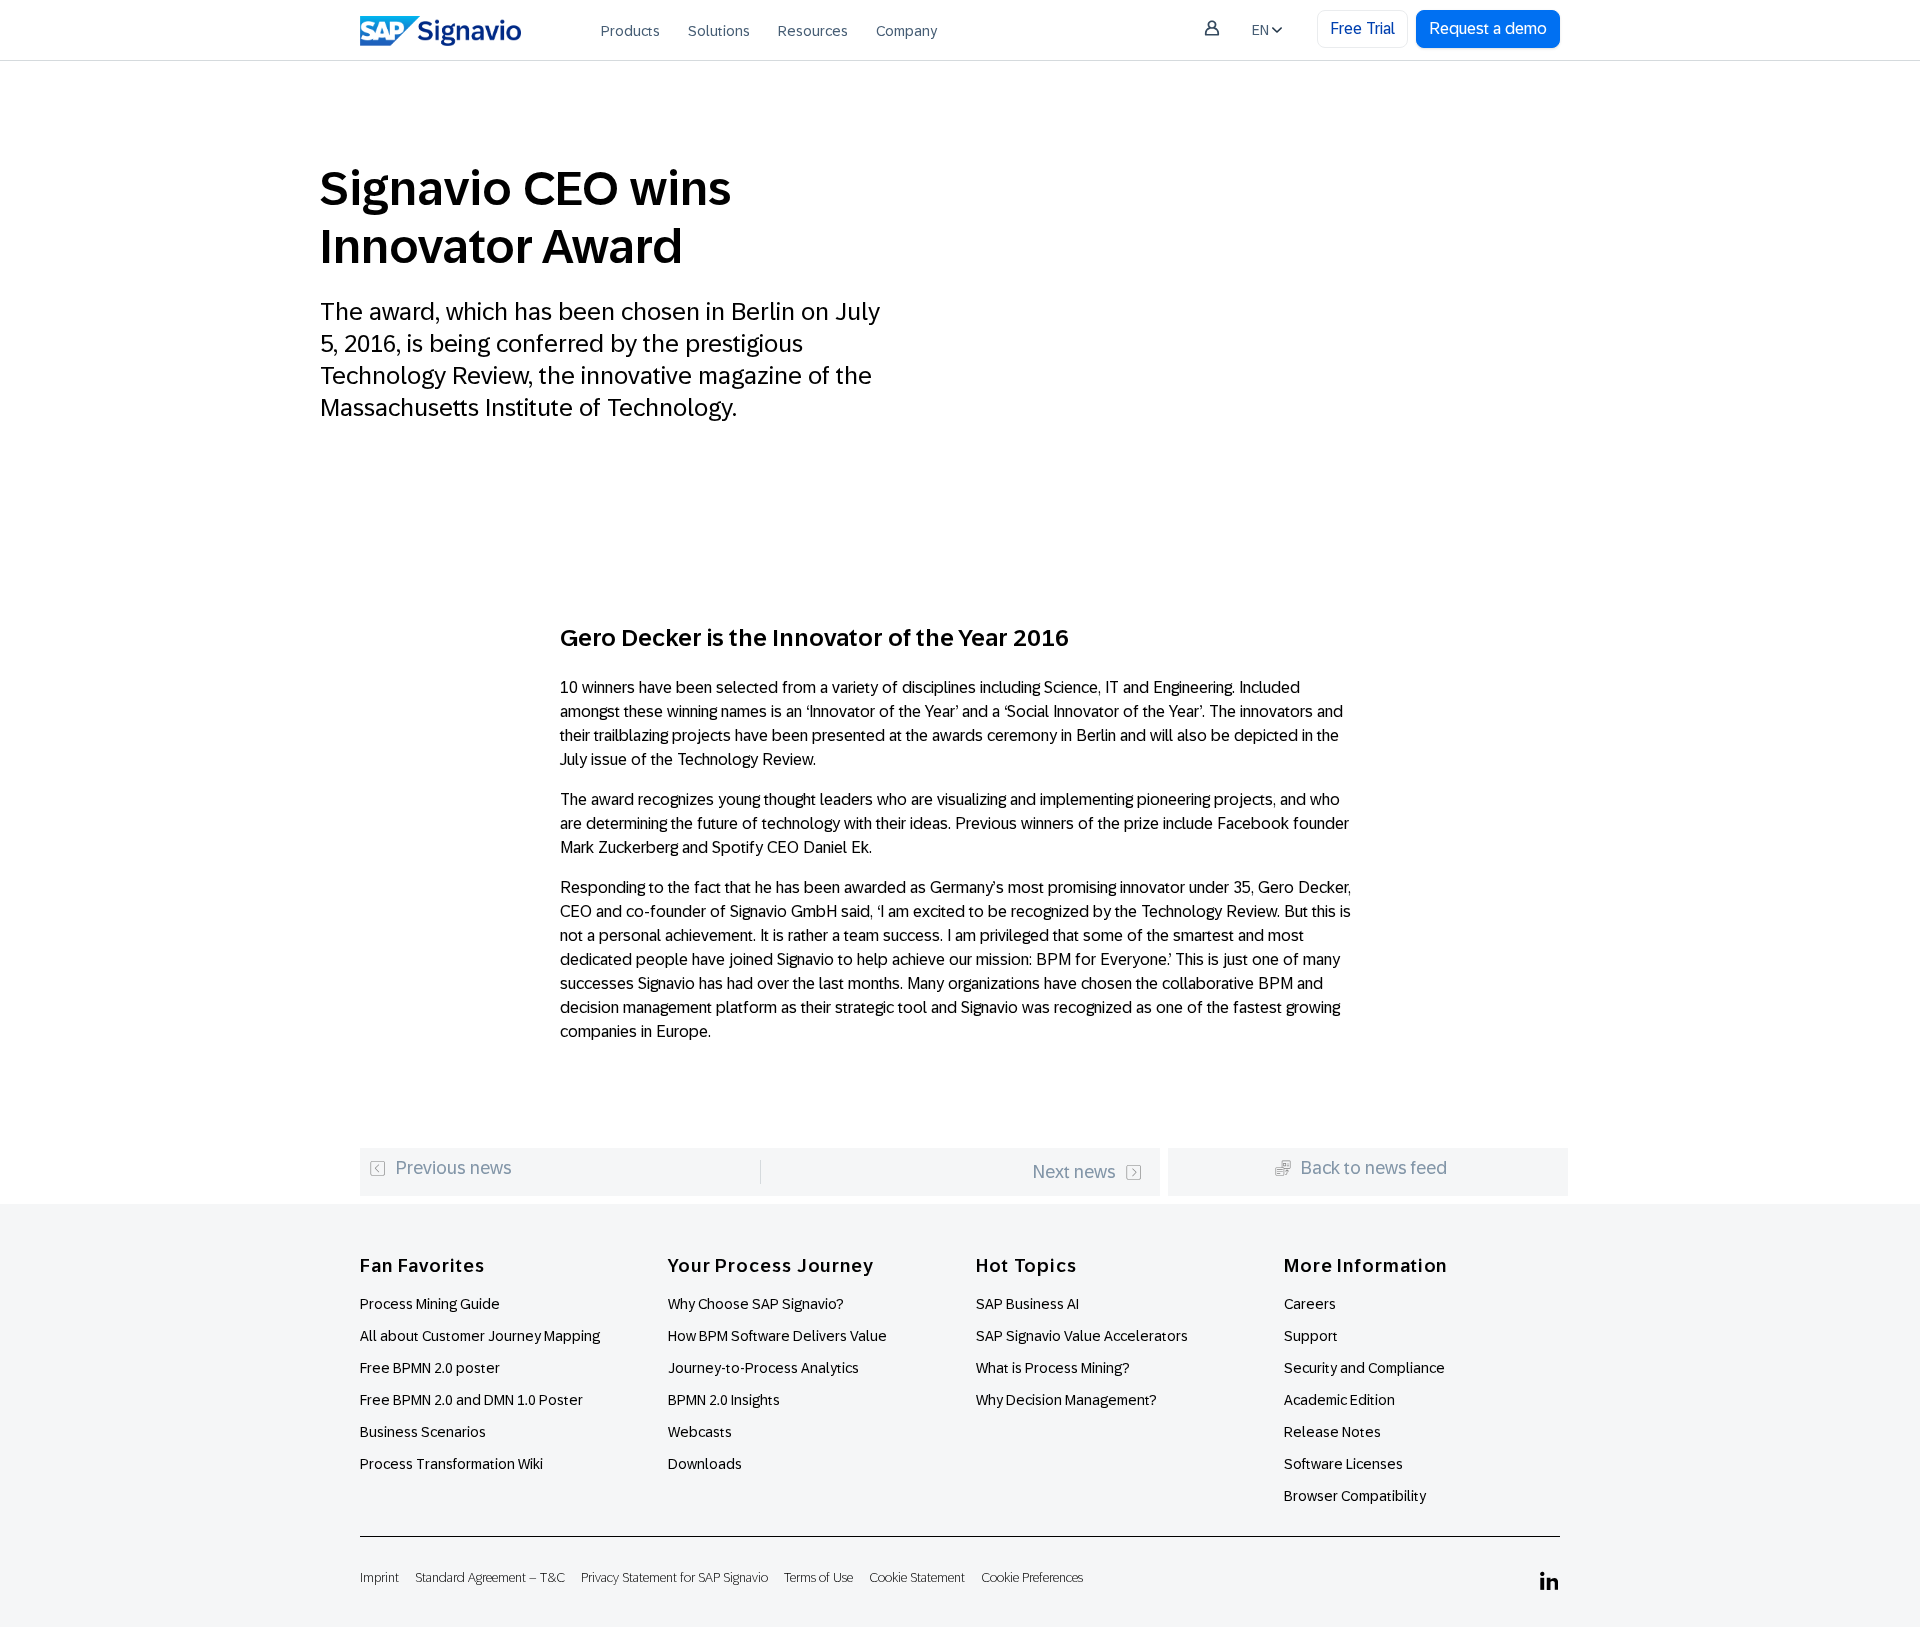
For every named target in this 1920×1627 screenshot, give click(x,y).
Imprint (379, 1577)
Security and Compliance (1364, 1368)
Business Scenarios (423, 1432)
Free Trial (1362, 28)
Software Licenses (1343, 1464)
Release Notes (1332, 1432)
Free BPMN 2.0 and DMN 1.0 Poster (471, 1400)
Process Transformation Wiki (451, 1464)
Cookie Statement (917, 1577)
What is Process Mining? (1053, 1368)
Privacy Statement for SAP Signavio (674, 1577)
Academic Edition (1339, 1400)
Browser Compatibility (1355, 1496)
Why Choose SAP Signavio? (756, 1304)
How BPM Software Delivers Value (777, 1336)
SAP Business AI (1027, 1304)
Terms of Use (818, 1577)
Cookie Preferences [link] (1032, 1577)
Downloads (705, 1464)
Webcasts (700, 1432)
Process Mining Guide (430, 1304)
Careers (1310, 1304)
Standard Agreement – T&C (490, 1577)
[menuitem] (630, 30)
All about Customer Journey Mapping (480, 1336)
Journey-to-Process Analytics (765, 1368)
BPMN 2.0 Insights (724, 1400)
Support (1311, 1336)
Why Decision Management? (1066, 1400)
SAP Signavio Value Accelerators (1082, 1336)
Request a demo (1488, 28)
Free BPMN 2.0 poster (430, 1368)
